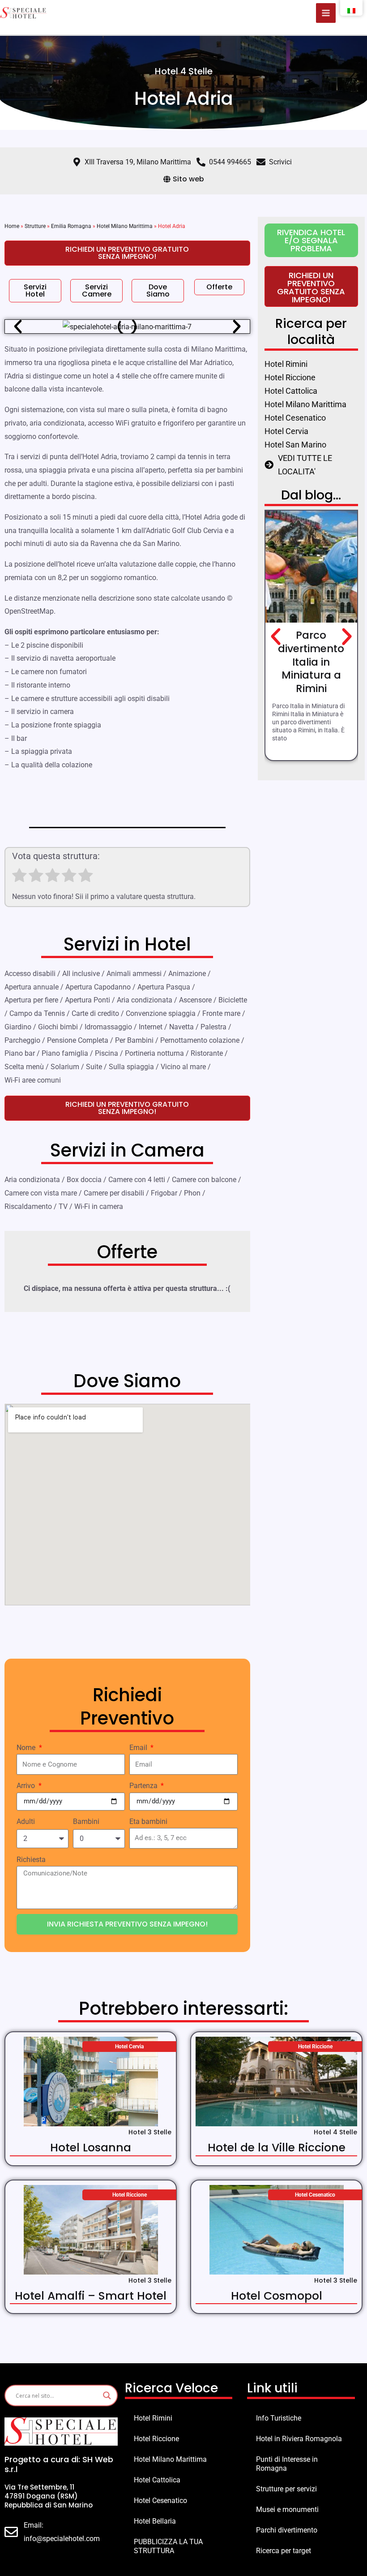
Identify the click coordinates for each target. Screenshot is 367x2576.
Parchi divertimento (287, 2530)
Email (139, 1748)
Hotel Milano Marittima (125, 226)
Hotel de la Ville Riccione (277, 2148)
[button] (18, 327)
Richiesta (31, 1860)
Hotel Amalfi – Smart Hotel (91, 2296)
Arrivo (27, 1786)
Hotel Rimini (153, 2418)
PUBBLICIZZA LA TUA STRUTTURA (168, 2546)
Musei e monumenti (287, 2509)
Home (12, 226)
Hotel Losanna (91, 2148)
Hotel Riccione (156, 2439)
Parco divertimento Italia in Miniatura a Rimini (311, 662)
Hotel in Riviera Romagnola (299, 2439)
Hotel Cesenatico (160, 2501)
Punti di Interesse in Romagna (287, 2464)
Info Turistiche (279, 2418)
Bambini (86, 1821)
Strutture (35, 226)
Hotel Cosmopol (277, 2296)
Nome (27, 1748)
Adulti (26, 1821)
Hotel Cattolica (157, 2480)
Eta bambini (148, 1821)
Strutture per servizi (286, 2489)
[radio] (19, 877)
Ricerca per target (284, 2551)
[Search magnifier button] (107, 2395)
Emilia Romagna (71, 226)
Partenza (144, 1786)
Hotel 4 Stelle (184, 71)
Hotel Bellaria (155, 2521)
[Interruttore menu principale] (326, 13)
